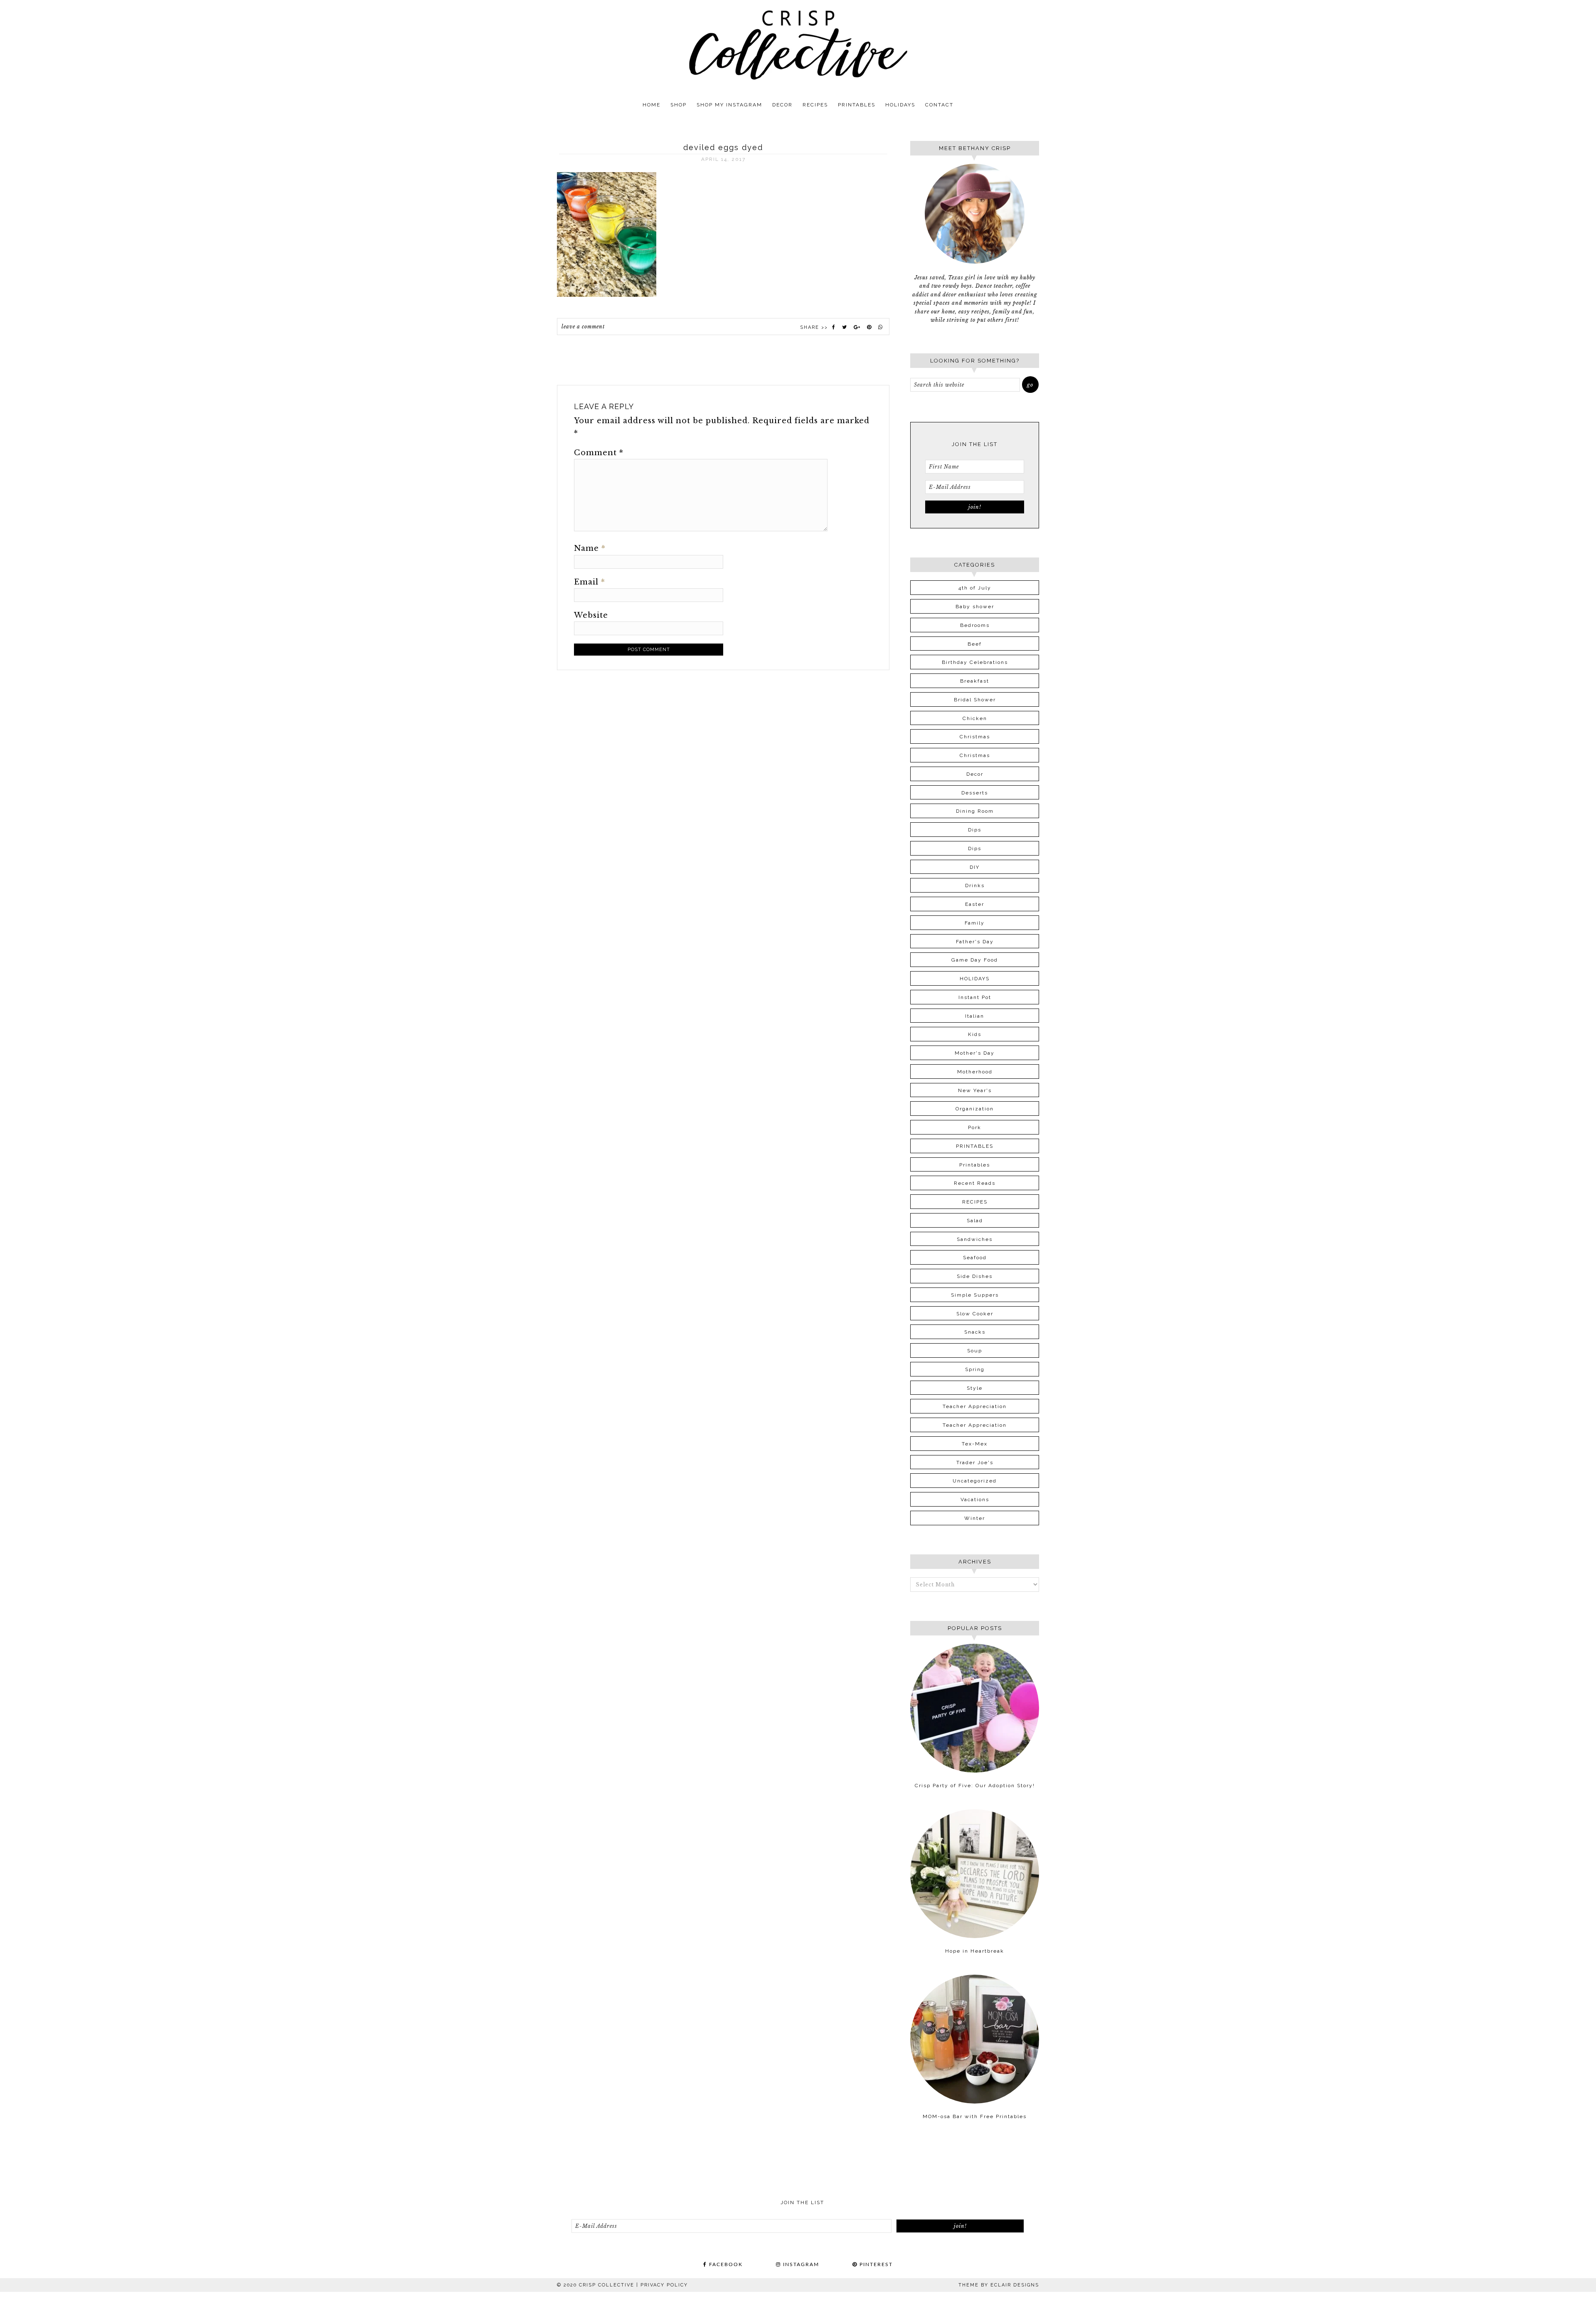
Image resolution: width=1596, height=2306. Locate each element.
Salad (975, 1221)
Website (591, 615)
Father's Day (975, 942)
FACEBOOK (725, 2264)
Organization (975, 1109)
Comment (599, 453)
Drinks (975, 885)
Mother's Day (975, 1053)
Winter (975, 1518)
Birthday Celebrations (975, 662)
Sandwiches (975, 1239)
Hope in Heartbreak (975, 1951)
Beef (975, 644)
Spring (975, 1369)
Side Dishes (975, 1276)
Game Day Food (975, 960)
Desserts (975, 793)
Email (590, 582)
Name (590, 548)
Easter (975, 904)
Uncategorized (975, 1481)
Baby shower (975, 607)
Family (975, 923)
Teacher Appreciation (975, 1406)
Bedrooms (975, 625)
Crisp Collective (798, 45)
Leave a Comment (583, 327)
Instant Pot (975, 997)
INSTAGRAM (800, 2264)
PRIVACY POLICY (664, 2285)
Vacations (975, 1500)
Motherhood (975, 1072)
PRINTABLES (975, 1146)
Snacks (975, 1332)
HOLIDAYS (975, 979)
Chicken (975, 718)
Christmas (975, 737)
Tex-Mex (975, 1444)
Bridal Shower (975, 700)
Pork (975, 1127)
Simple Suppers (975, 1295)
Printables (975, 1165)
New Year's (975, 1090)
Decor (975, 774)
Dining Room (975, 811)
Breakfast (975, 681)
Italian (975, 1016)
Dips (975, 830)
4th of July (975, 588)
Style (975, 1388)
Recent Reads (975, 1183)
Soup (975, 1351)
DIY (975, 867)
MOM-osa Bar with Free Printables (975, 2116)
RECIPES (975, 1202)
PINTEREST (875, 2264)
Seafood (975, 1258)
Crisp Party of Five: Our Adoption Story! (975, 1786)
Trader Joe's (975, 1463)
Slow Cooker (975, 1314)
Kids (975, 1034)
